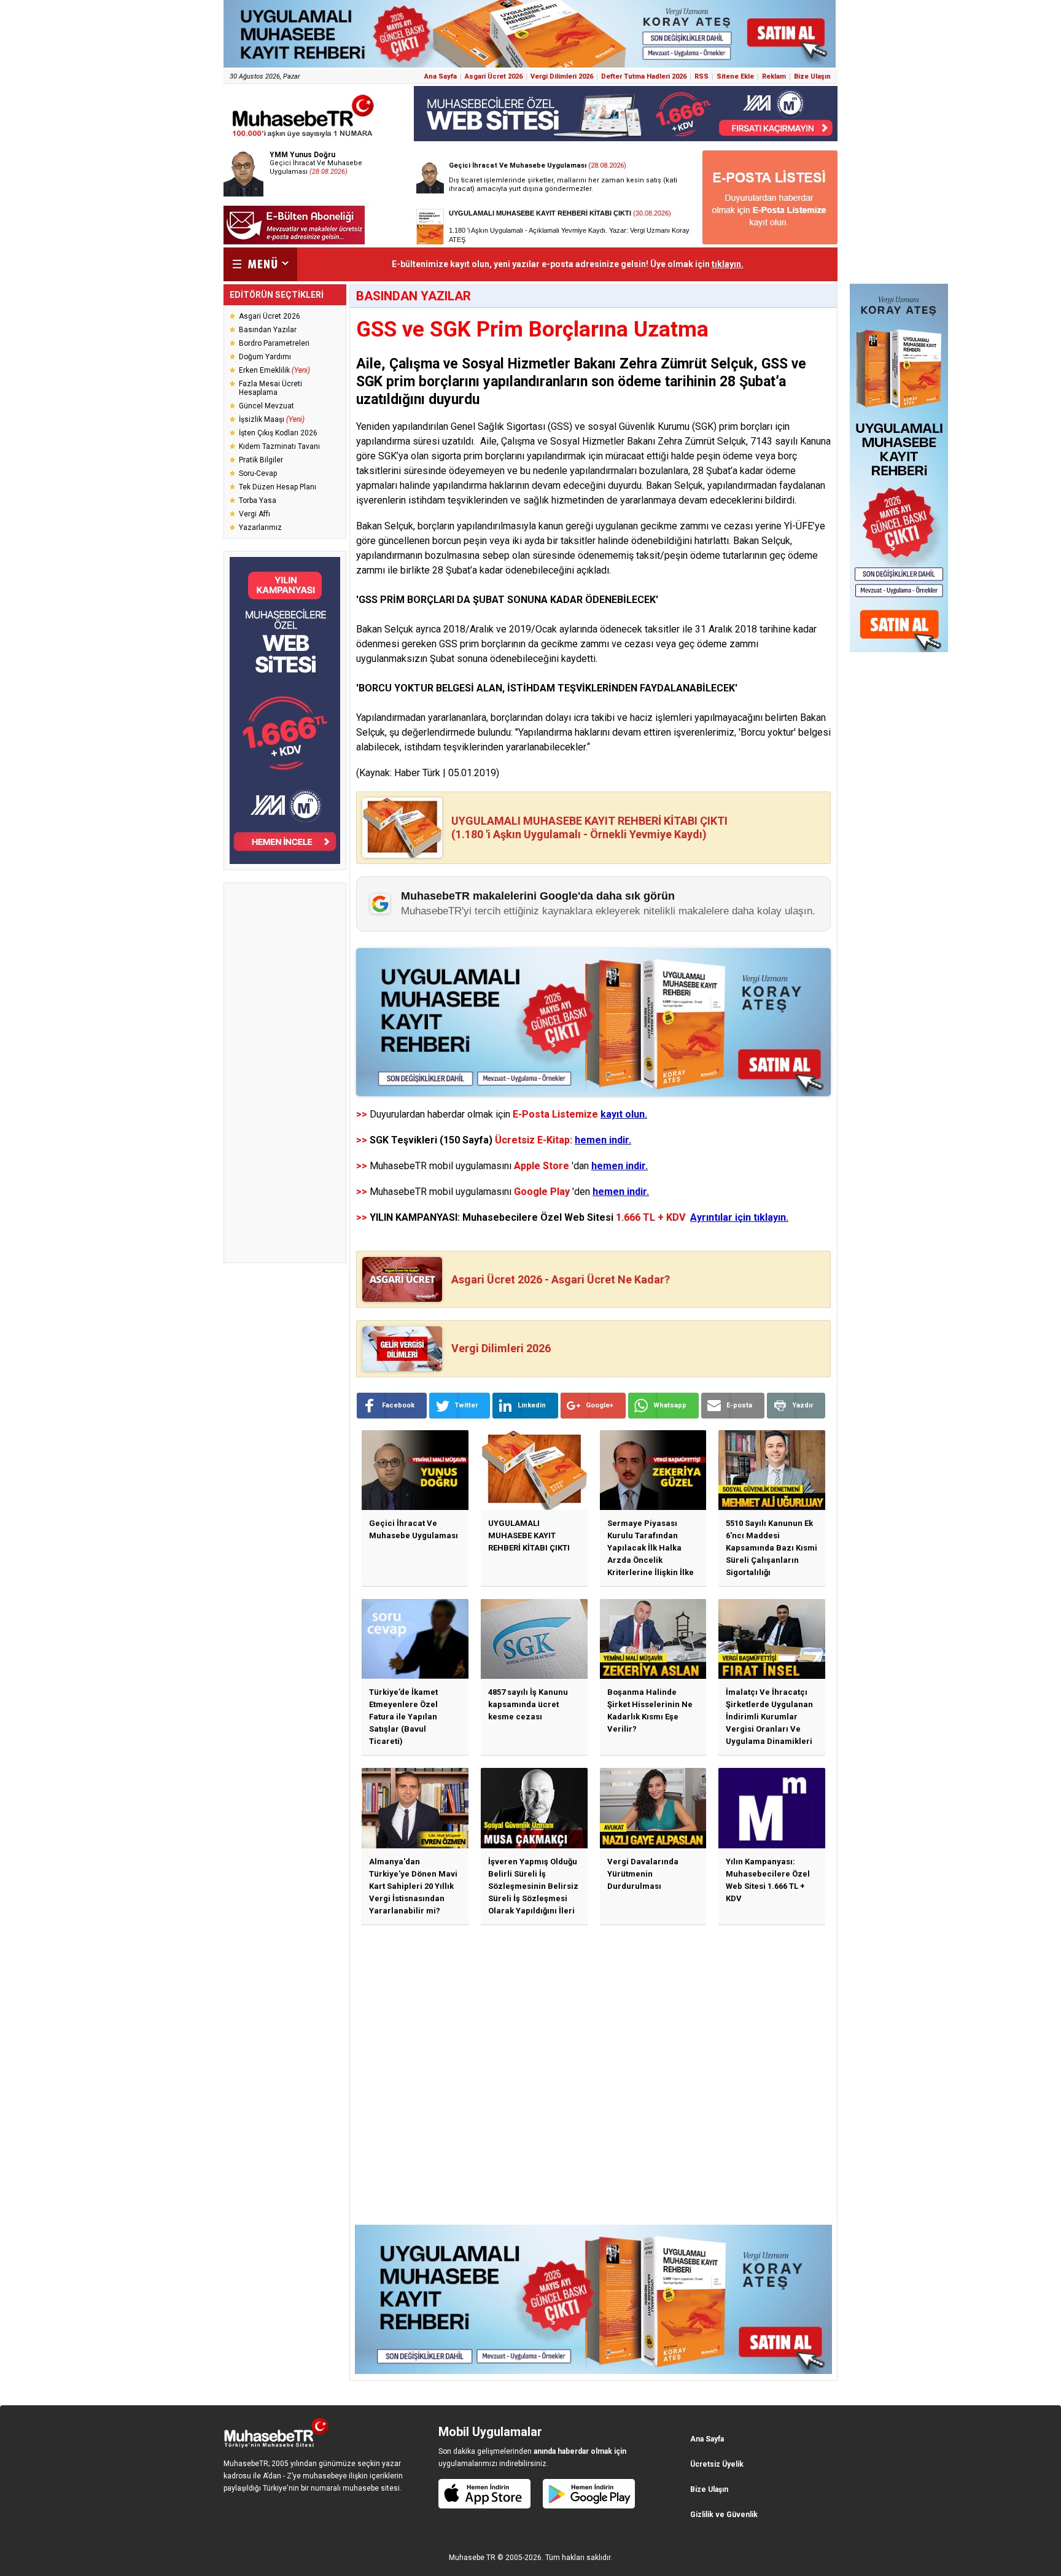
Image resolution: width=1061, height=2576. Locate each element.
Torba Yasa (258, 500)
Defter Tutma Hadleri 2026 (644, 76)
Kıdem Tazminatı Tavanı (279, 446)
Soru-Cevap (258, 473)
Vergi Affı (255, 514)
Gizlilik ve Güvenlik (724, 2515)
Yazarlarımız (260, 527)
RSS (702, 76)
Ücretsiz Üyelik (717, 2464)
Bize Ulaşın (812, 76)
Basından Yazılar (268, 330)
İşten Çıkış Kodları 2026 (278, 433)
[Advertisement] (285, 1073)
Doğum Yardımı (265, 357)
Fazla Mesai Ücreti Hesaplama (270, 388)
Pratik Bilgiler (261, 460)
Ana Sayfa (441, 76)
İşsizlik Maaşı (272, 419)
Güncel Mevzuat (266, 406)
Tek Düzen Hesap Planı (278, 487)
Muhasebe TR (472, 2558)
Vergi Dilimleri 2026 (562, 76)
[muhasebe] (303, 137)
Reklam (774, 76)
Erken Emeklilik (274, 370)
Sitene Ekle (735, 76)
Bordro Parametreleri (274, 343)
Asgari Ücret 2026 (494, 76)
